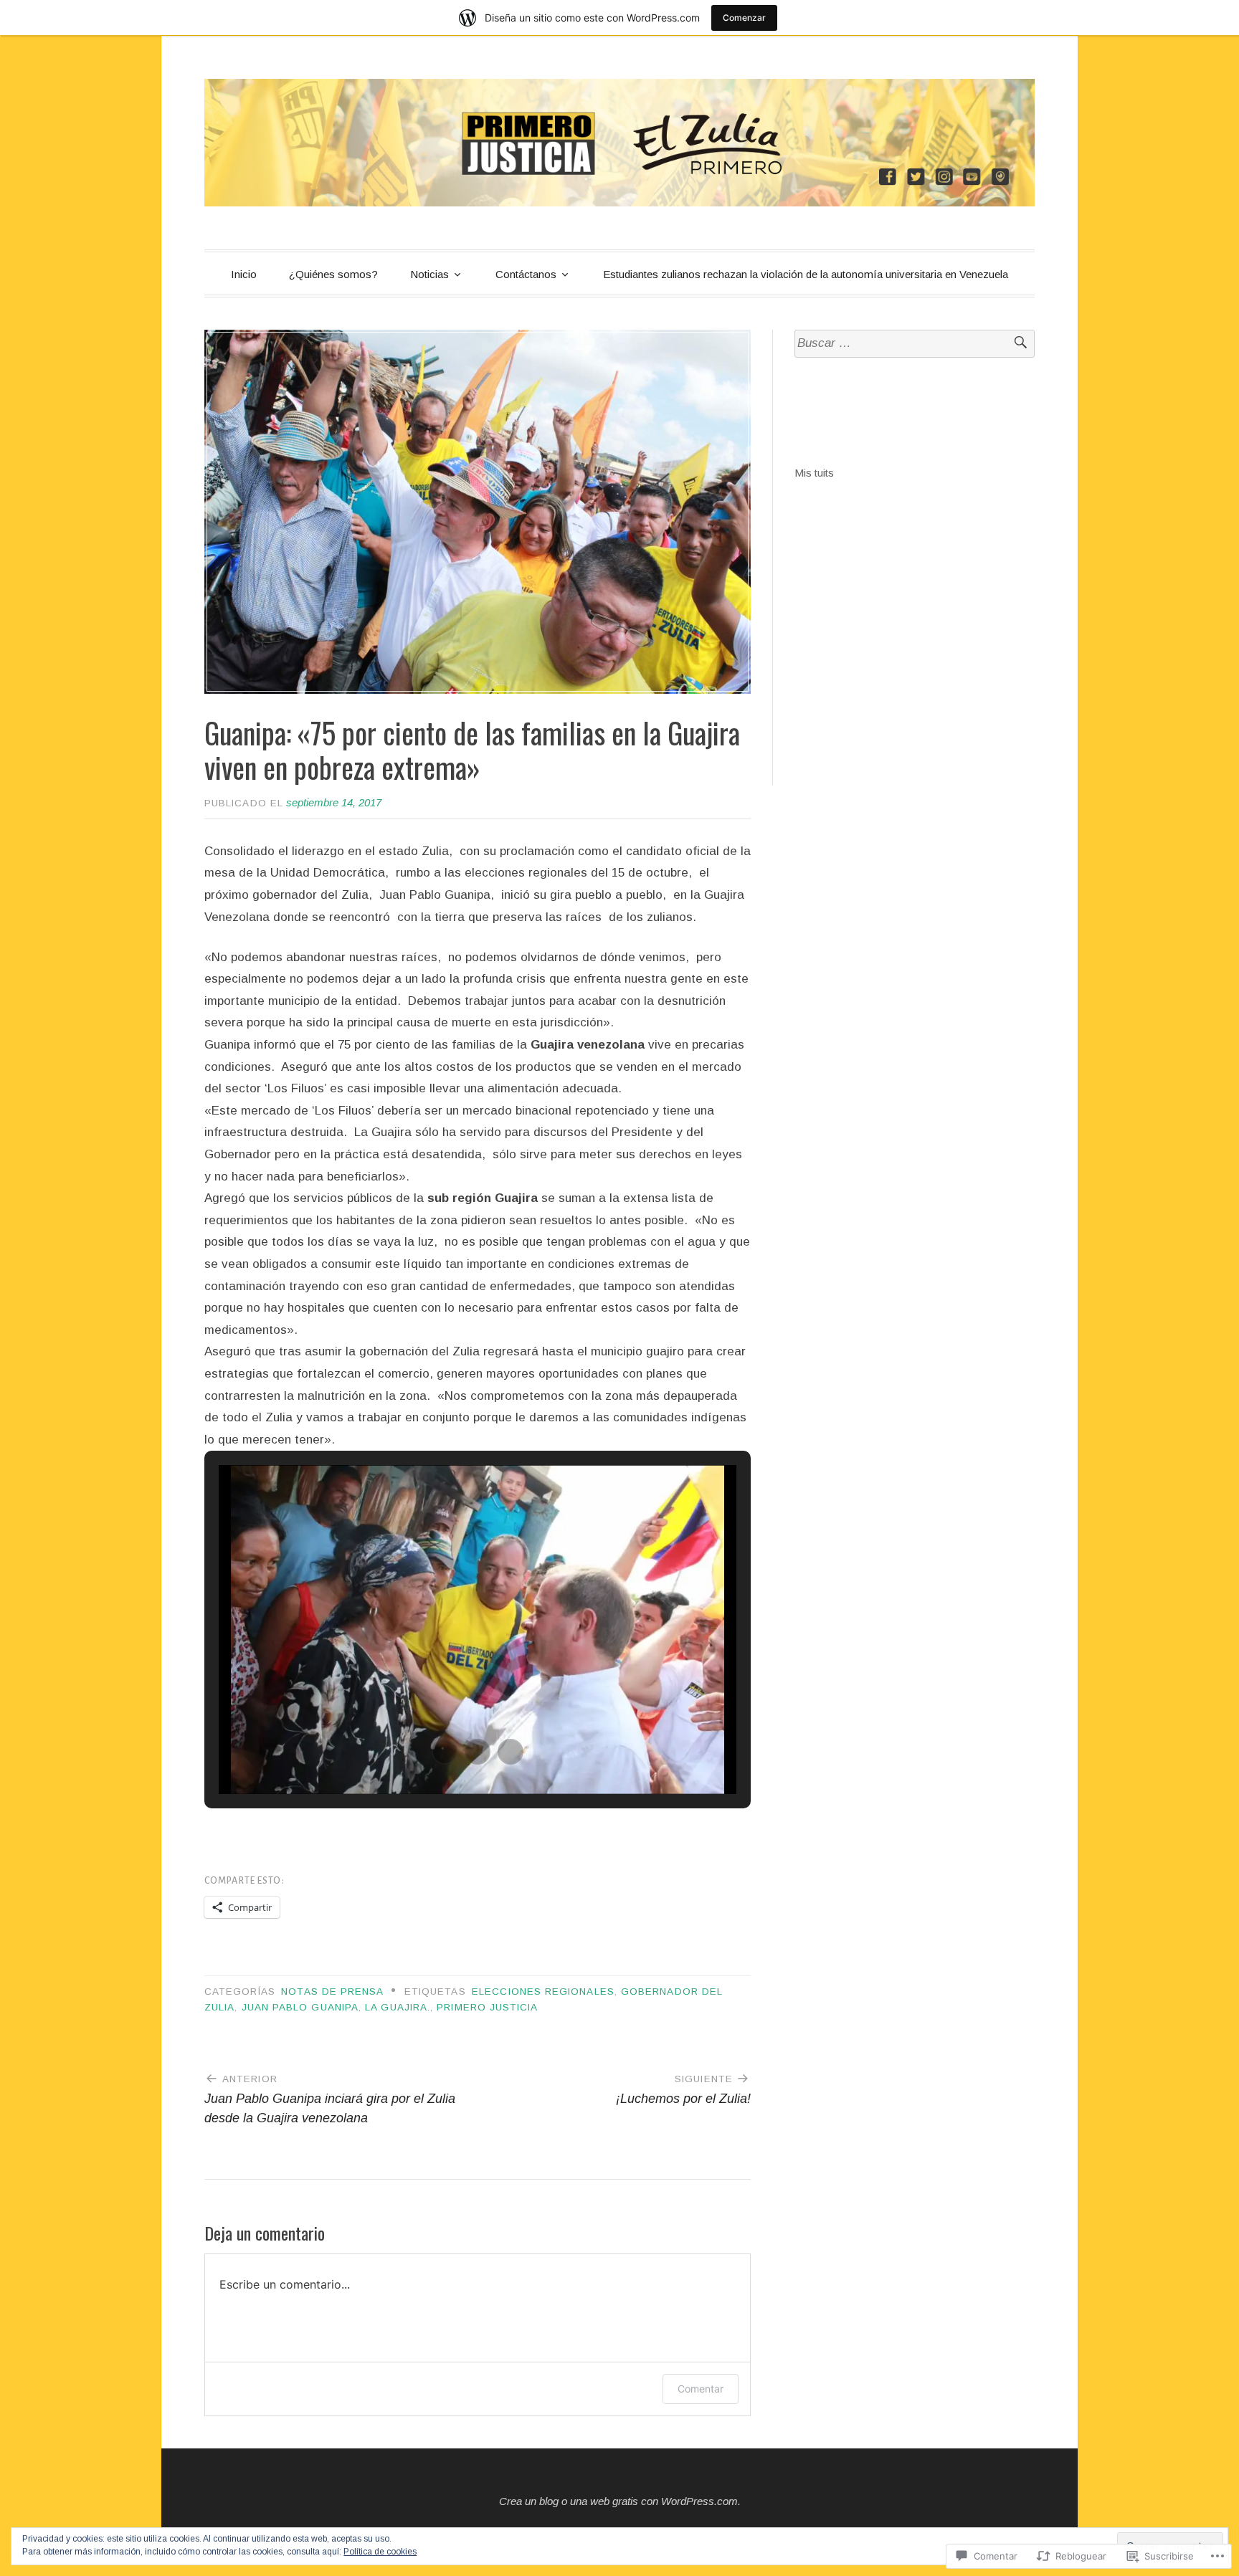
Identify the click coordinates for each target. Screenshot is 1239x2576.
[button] (445, 1752)
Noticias (429, 274)
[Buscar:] (915, 344)
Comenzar (744, 18)
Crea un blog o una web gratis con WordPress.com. (620, 2501)
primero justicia (487, 2007)
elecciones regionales (543, 1991)
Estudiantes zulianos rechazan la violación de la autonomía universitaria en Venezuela (806, 274)
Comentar (701, 2389)
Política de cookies (380, 2552)
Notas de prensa (332, 1991)
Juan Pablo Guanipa (300, 2007)
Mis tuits (814, 473)
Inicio (244, 274)
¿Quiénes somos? (333, 274)
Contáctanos (526, 274)
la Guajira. (398, 2007)
